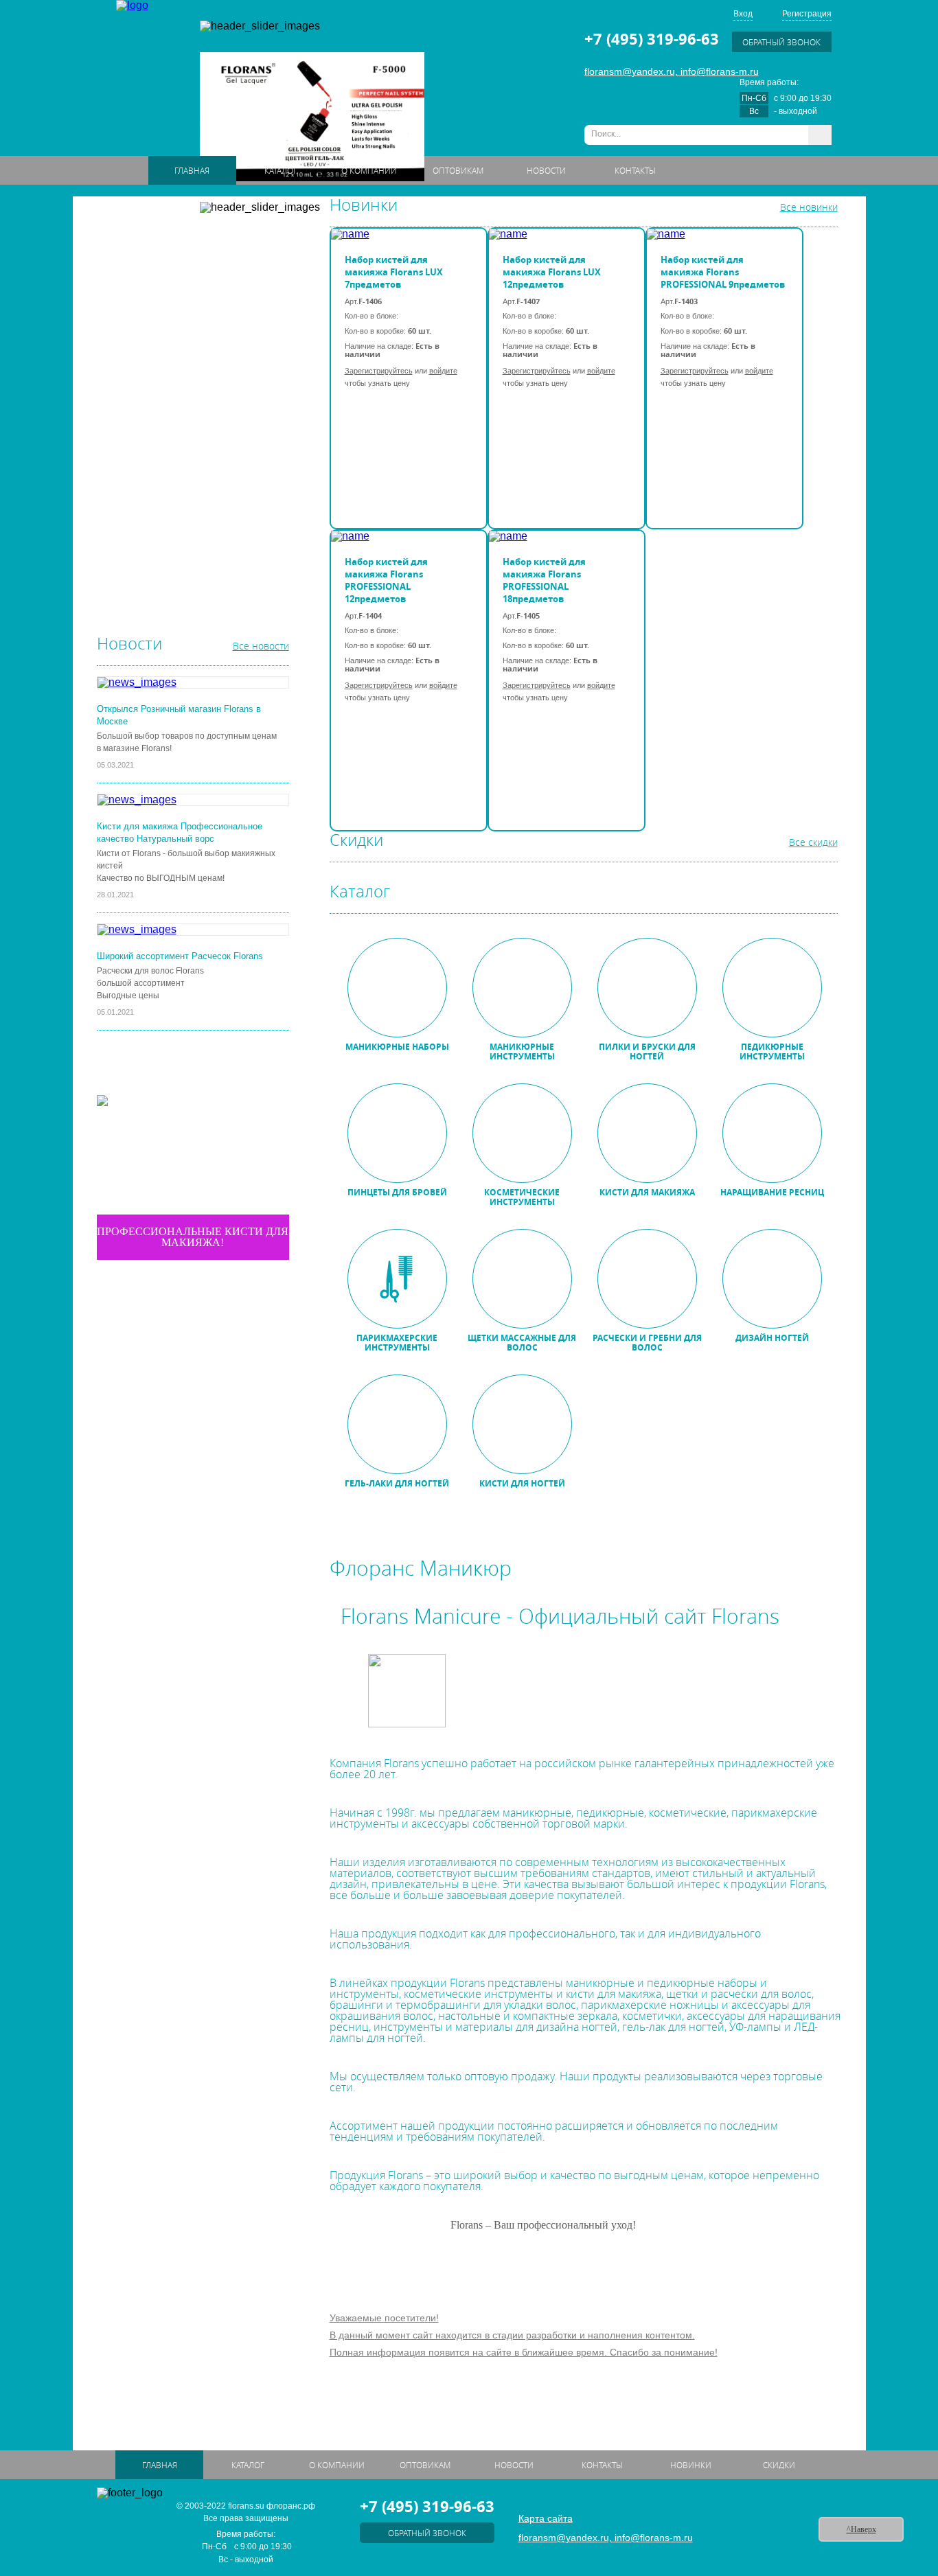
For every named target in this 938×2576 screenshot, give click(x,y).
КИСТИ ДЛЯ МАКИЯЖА (151, 402)
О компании (369, 170)
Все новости (261, 646)
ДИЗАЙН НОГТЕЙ (140, 536)
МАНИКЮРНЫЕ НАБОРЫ (156, 241)
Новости (546, 170)
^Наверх (861, 2529)
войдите (443, 371)
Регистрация (807, 14)
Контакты (635, 170)
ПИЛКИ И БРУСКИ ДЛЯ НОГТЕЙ (169, 295)
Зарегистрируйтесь (379, 371)
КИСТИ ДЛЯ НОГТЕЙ (147, 589)
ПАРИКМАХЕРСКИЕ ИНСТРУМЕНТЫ (179, 455)
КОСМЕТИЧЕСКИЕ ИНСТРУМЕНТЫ (176, 375)
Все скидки (813, 842)
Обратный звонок (781, 42)
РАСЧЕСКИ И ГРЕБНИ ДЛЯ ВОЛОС (175, 509)
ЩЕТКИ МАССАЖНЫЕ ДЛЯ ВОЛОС (174, 482)
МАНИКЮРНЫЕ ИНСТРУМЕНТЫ (170, 268)
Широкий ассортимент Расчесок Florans (180, 956)
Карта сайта (546, 2518)
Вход (743, 14)
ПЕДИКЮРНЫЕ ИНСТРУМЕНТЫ (169, 321)
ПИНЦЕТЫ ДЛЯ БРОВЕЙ (154, 348)
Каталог (281, 170)
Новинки (691, 2465)
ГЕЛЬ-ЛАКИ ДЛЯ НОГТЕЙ (156, 562)
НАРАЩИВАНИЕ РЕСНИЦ (156, 428)
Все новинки (809, 207)
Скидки (779, 2465)
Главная (192, 170)
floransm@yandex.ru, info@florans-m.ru (672, 71)
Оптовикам (458, 170)
